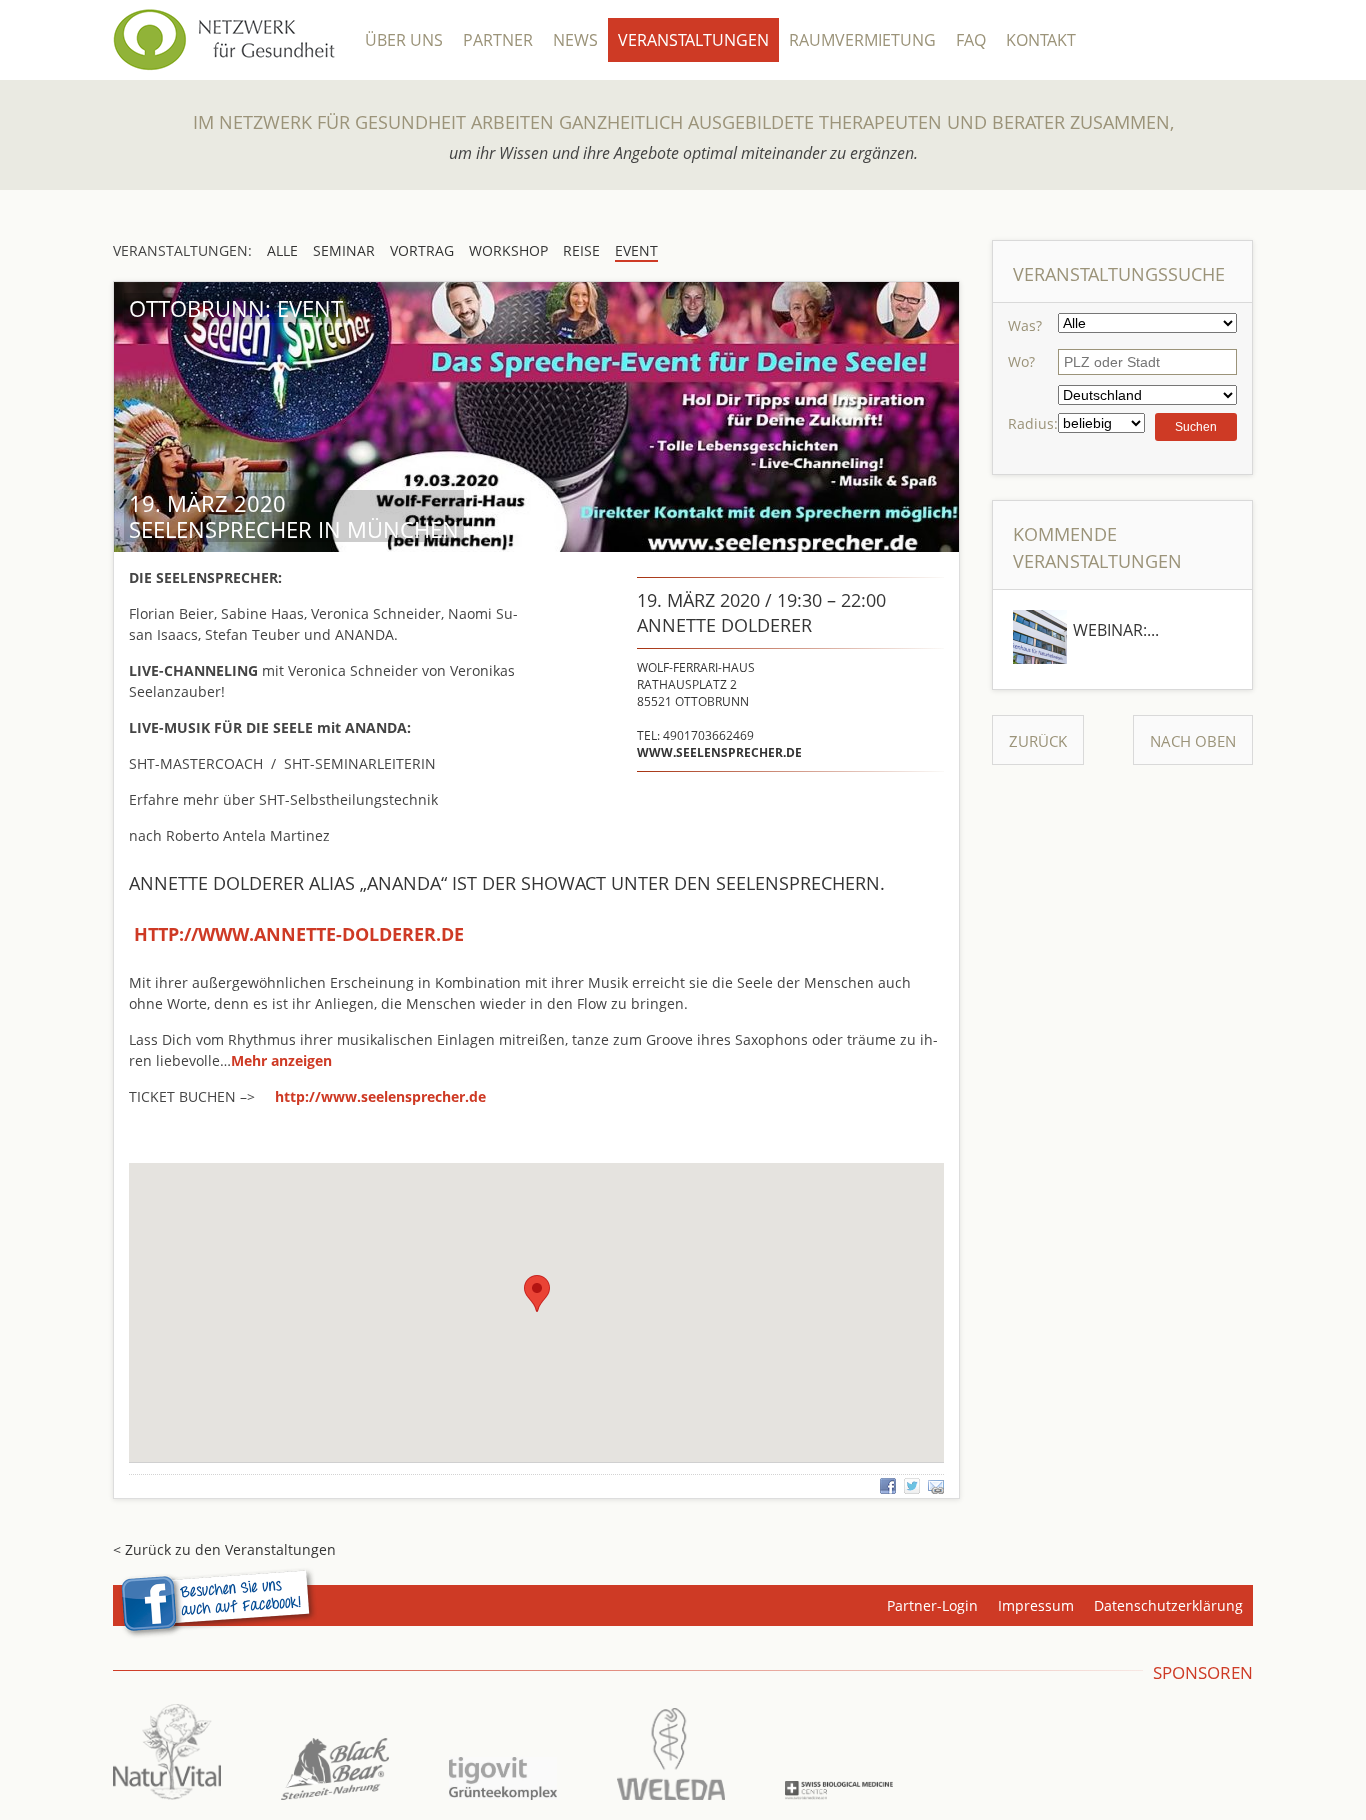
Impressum (1036, 1605)
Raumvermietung (862, 40)
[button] (281, 1060)
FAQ (971, 40)
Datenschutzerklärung (1168, 1605)
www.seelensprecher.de (719, 752)
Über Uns (404, 40)
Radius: (1033, 423)
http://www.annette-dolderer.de (299, 934)
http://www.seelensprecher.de (380, 1096)
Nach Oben (1193, 741)
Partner (498, 40)
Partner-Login (932, 1605)
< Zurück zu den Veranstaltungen (224, 1549)
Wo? (1021, 361)
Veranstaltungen (693, 40)
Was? (1025, 325)
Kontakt (1041, 40)
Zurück (1038, 741)
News (575, 40)
